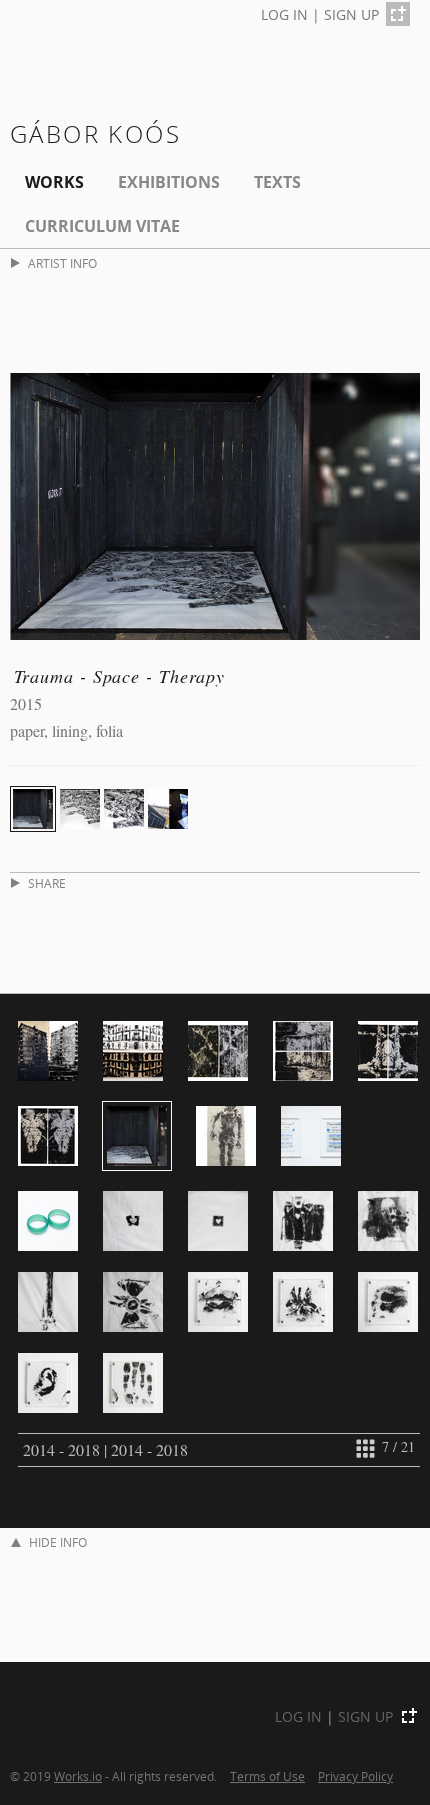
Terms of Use (267, 1776)
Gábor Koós (95, 133)
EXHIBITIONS (169, 182)
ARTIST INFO (62, 263)
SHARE (47, 883)
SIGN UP (351, 14)
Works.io (78, 1776)
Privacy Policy (355, 1776)
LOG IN (284, 14)
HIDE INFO (58, 1542)
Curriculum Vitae (102, 226)
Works (54, 182)
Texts (277, 182)
